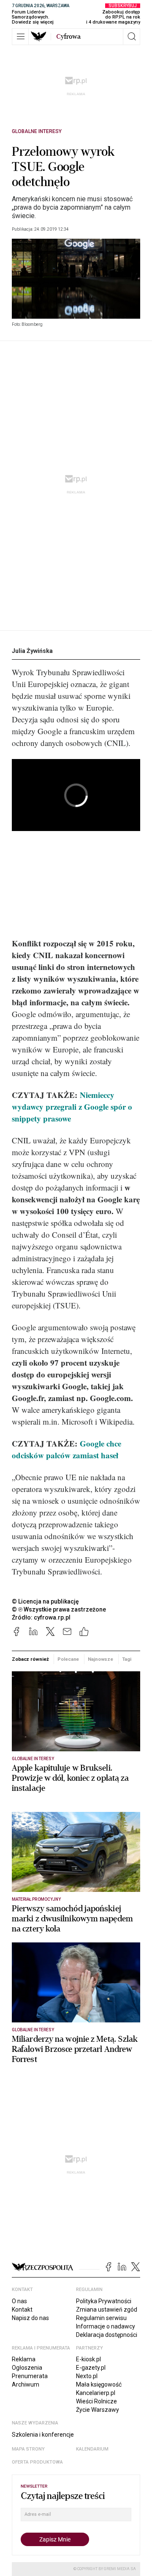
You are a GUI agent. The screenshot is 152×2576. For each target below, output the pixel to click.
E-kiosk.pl (88, 2359)
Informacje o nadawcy (106, 2326)
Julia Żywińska (32, 651)
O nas (19, 2301)
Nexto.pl (87, 2376)
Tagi (127, 1659)
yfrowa (68, 37)
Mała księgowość (99, 2384)
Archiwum (26, 2384)
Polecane (68, 1659)
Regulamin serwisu (101, 2318)
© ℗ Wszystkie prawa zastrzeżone (59, 1609)
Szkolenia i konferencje (43, 2435)
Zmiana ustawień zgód (107, 2310)
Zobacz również (30, 1659)
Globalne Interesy (37, 131)
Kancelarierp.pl (96, 2393)
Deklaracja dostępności (107, 2335)
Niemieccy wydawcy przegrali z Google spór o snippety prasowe (72, 1107)
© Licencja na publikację (46, 1601)
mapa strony (28, 2449)
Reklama (24, 2359)
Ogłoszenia (27, 2368)
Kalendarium (92, 2449)
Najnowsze (100, 1659)
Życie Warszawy (98, 2410)
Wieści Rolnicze (96, 2401)
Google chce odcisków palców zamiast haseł (66, 1449)
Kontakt (22, 2310)
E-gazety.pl (91, 2368)
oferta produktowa (37, 2462)
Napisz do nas (30, 2318)
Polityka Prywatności (104, 2301)
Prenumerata (30, 2376)
